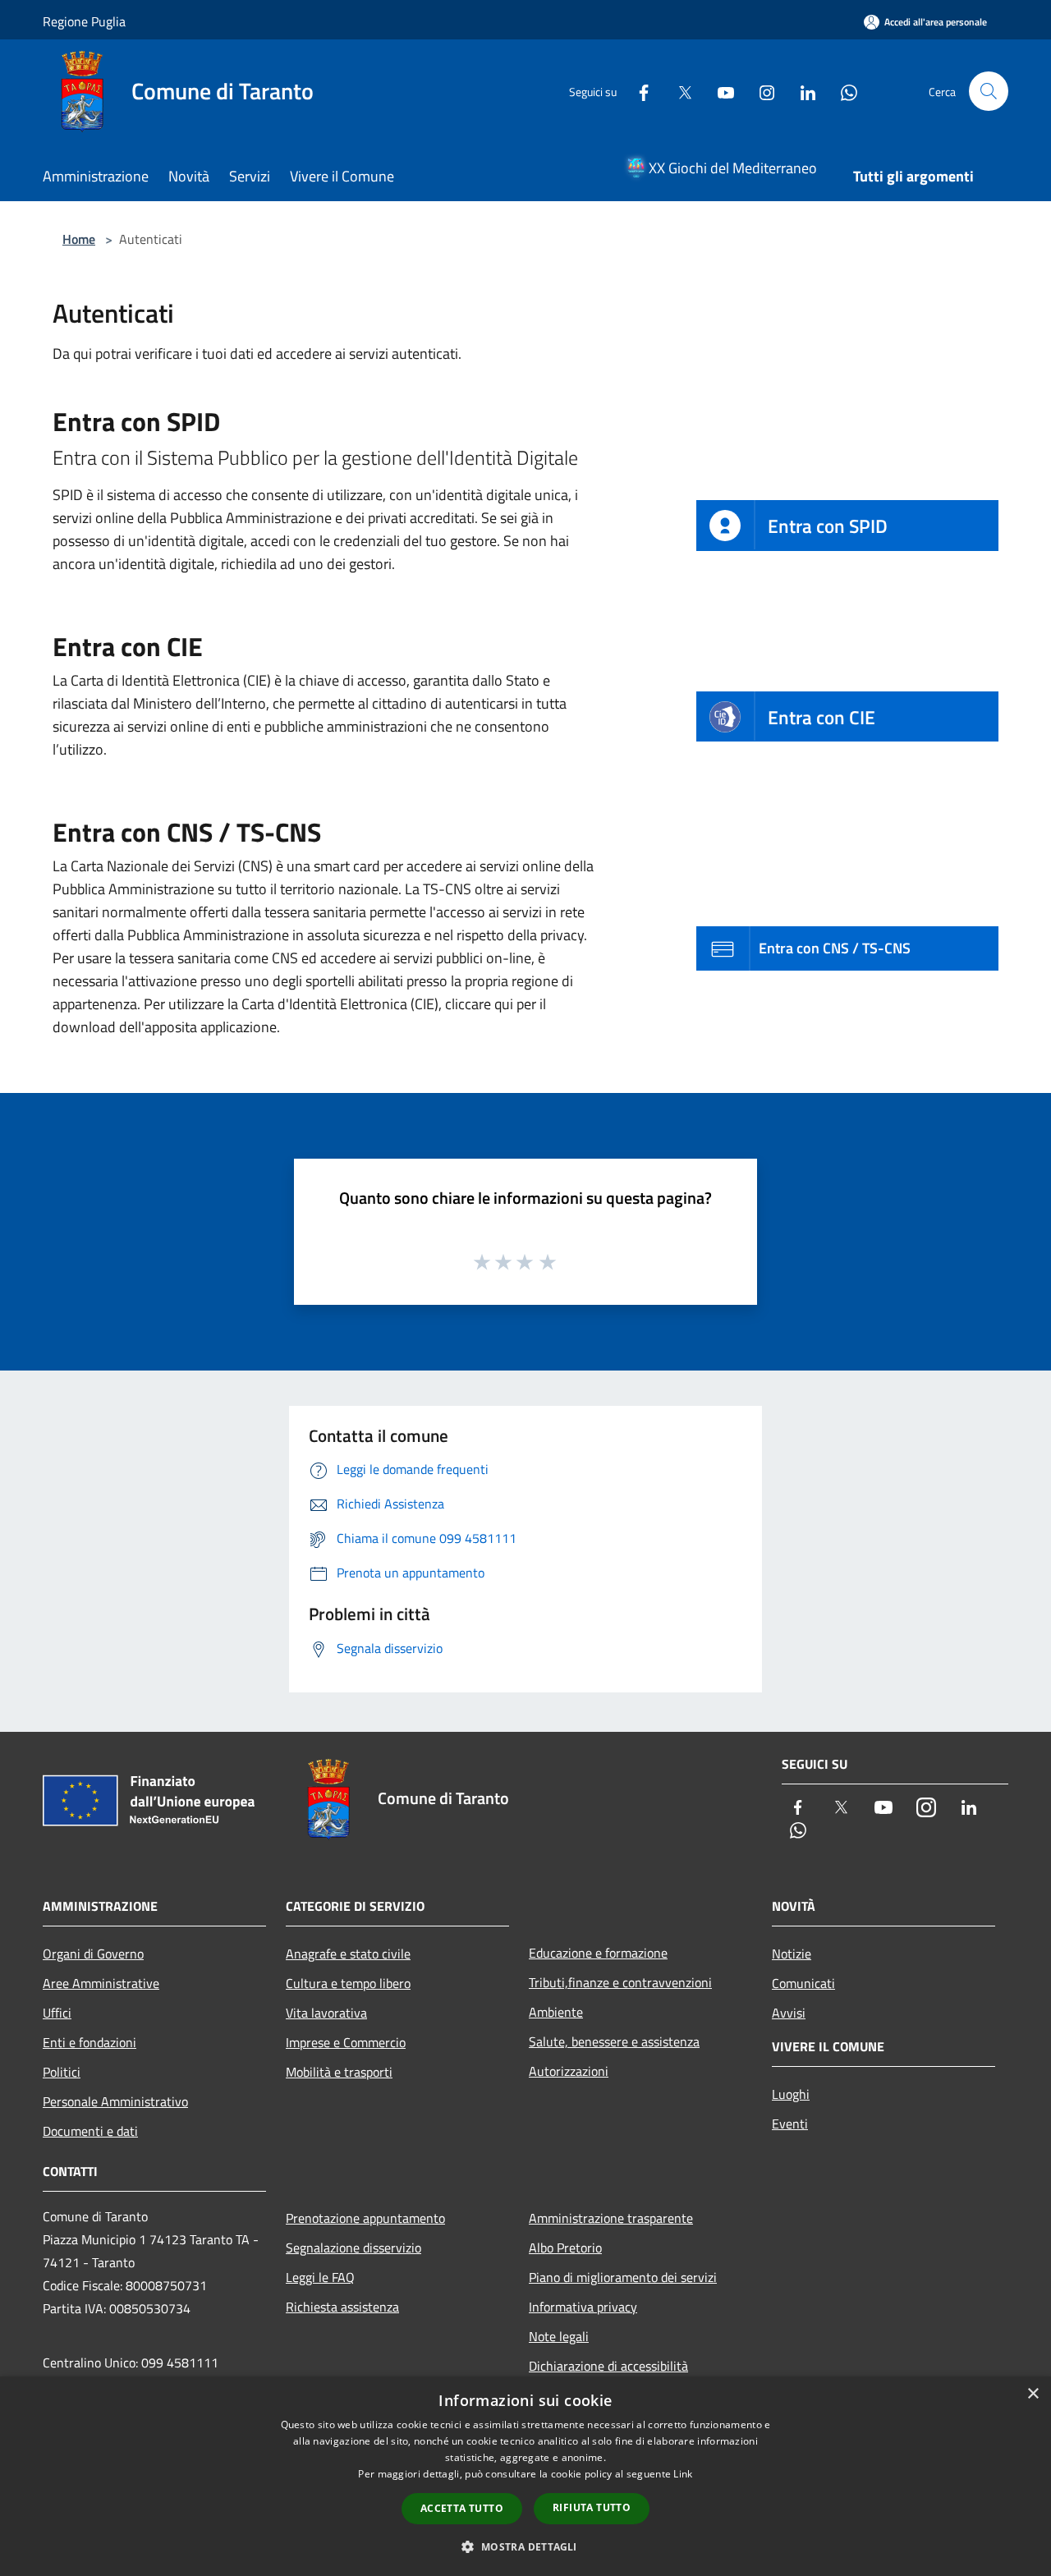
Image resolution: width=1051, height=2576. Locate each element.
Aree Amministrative (101, 1983)
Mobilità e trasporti (339, 2072)
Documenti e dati (90, 2131)
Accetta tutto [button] (462, 2508)
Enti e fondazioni (89, 2042)
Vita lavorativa (326, 2013)
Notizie (792, 1954)
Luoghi (791, 2094)
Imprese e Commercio (346, 2042)
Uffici (57, 2013)
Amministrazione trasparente (611, 2218)
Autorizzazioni (569, 2071)
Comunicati (803, 1983)
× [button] (1033, 2394)
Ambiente (556, 2012)
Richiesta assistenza (342, 2307)
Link (683, 2474)
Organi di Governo (93, 1954)
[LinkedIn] (801, 91)
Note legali (559, 2336)
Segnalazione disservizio (353, 2248)
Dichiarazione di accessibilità (608, 2366)
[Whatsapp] (842, 91)
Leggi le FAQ (320, 2277)
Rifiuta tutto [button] (592, 2507)
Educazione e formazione (598, 1953)
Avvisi (789, 2013)
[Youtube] (719, 91)
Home (79, 239)
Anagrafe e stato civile (348, 1954)
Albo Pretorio (565, 2248)
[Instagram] (760, 91)
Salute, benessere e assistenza (614, 2041)
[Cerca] (989, 91)
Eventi (790, 2124)
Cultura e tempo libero (348, 1983)
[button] (525, 2546)
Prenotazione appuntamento (365, 2218)
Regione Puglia (84, 21)
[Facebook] (637, 91)
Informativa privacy (583, 2307)
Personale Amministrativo (115, 2101)
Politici (62, 2072)
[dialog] (525, 2476)
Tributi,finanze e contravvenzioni (620, 1982)
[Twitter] (678, 91)
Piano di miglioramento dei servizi (623, 2277)
